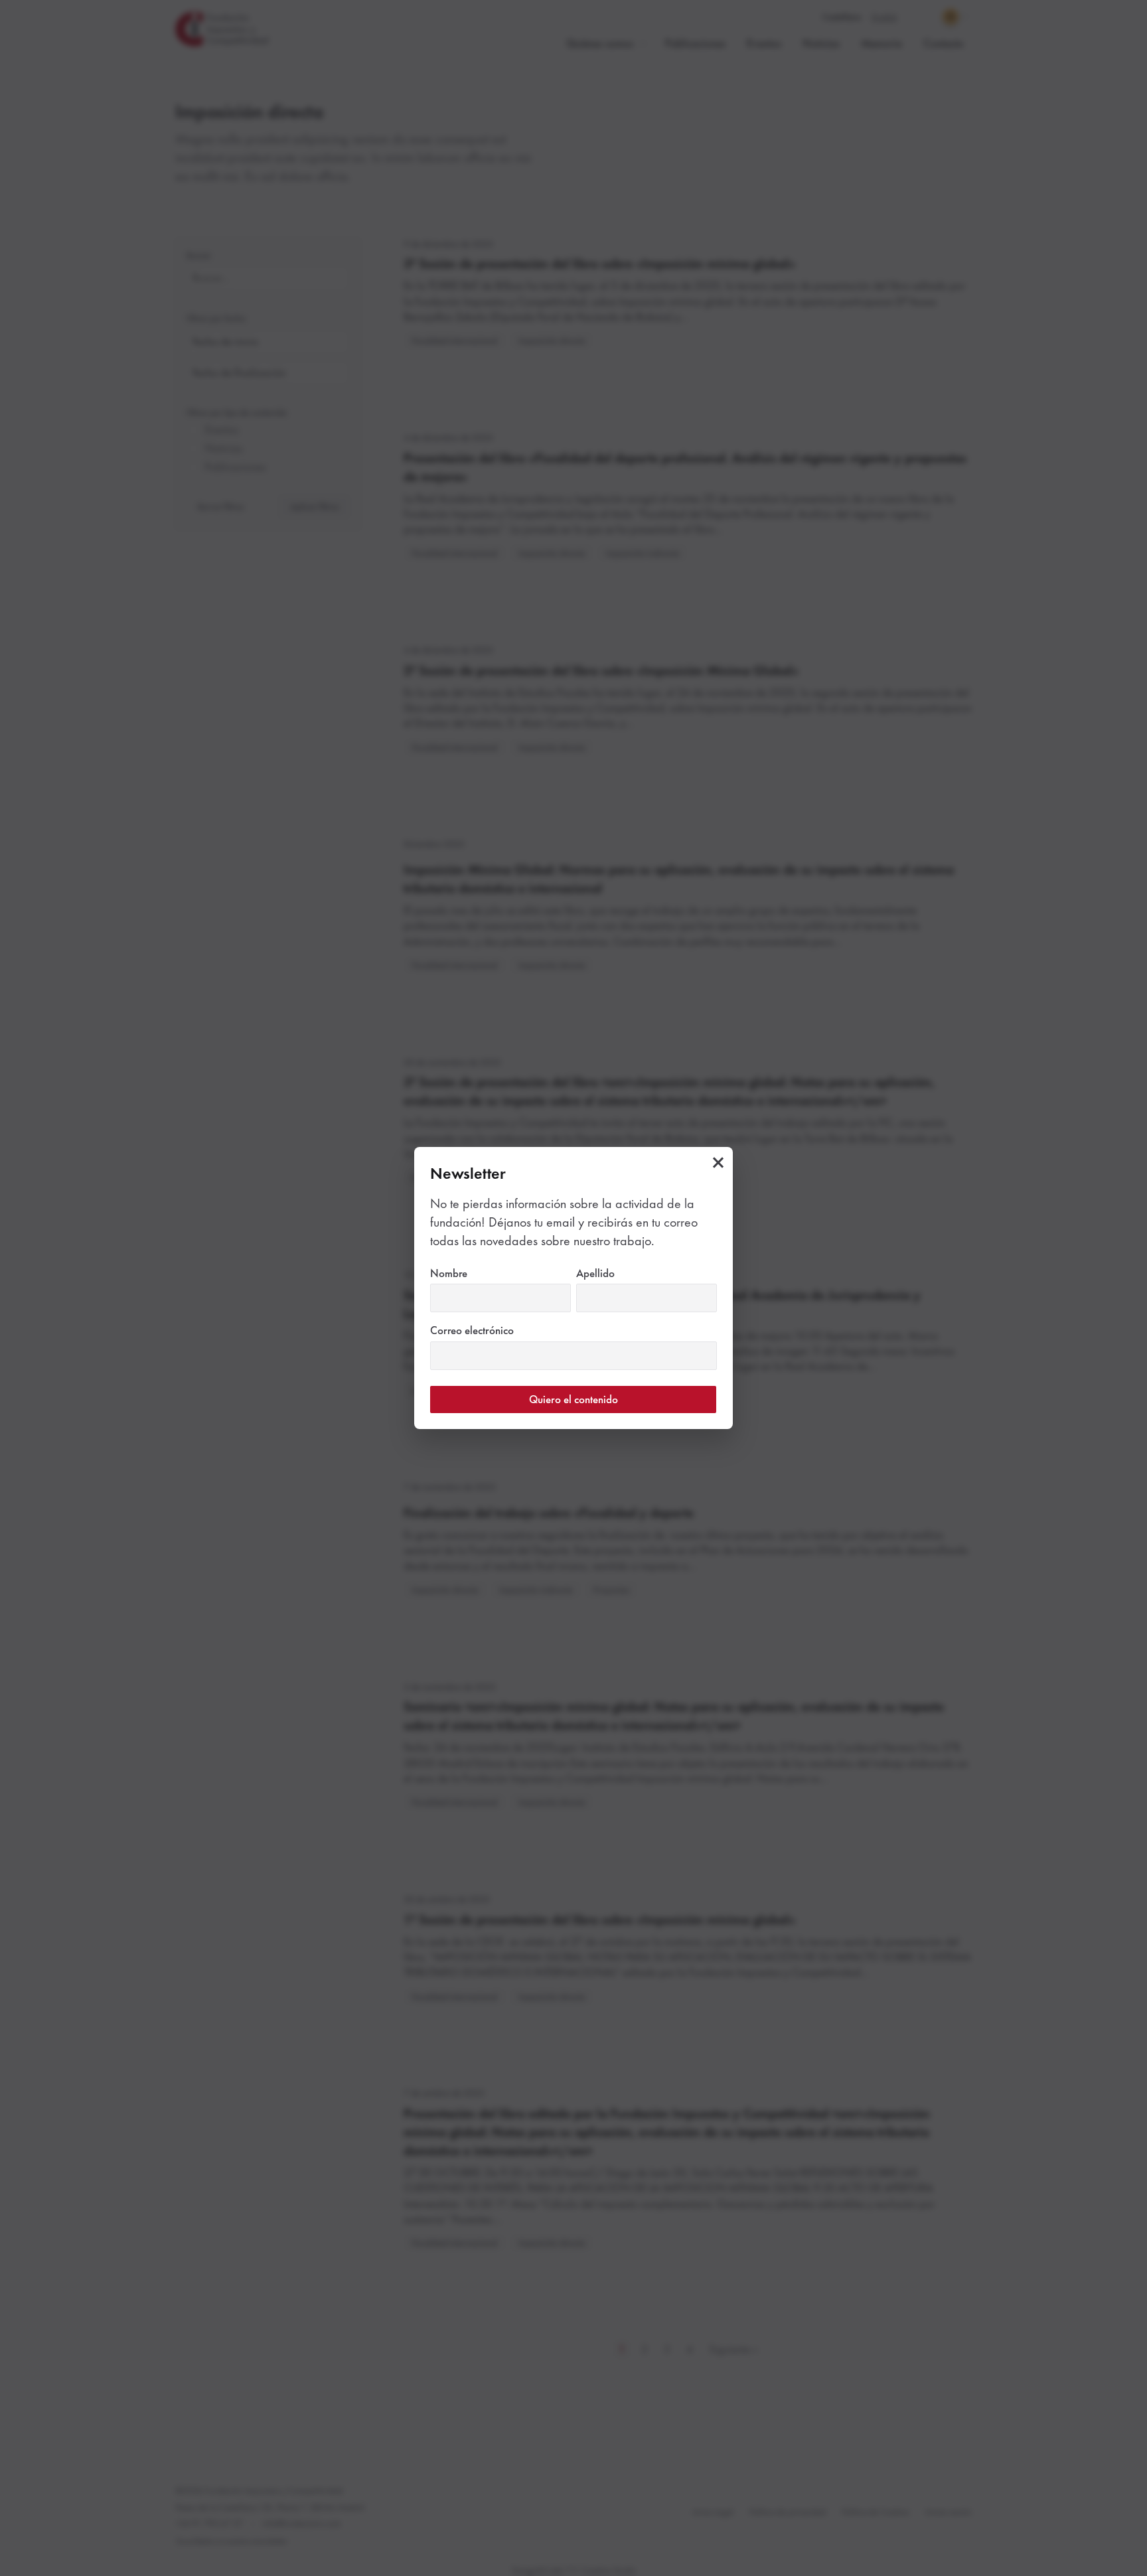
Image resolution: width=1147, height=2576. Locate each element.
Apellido (618, 1273)
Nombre (472, 1273)
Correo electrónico (495, 1330)
